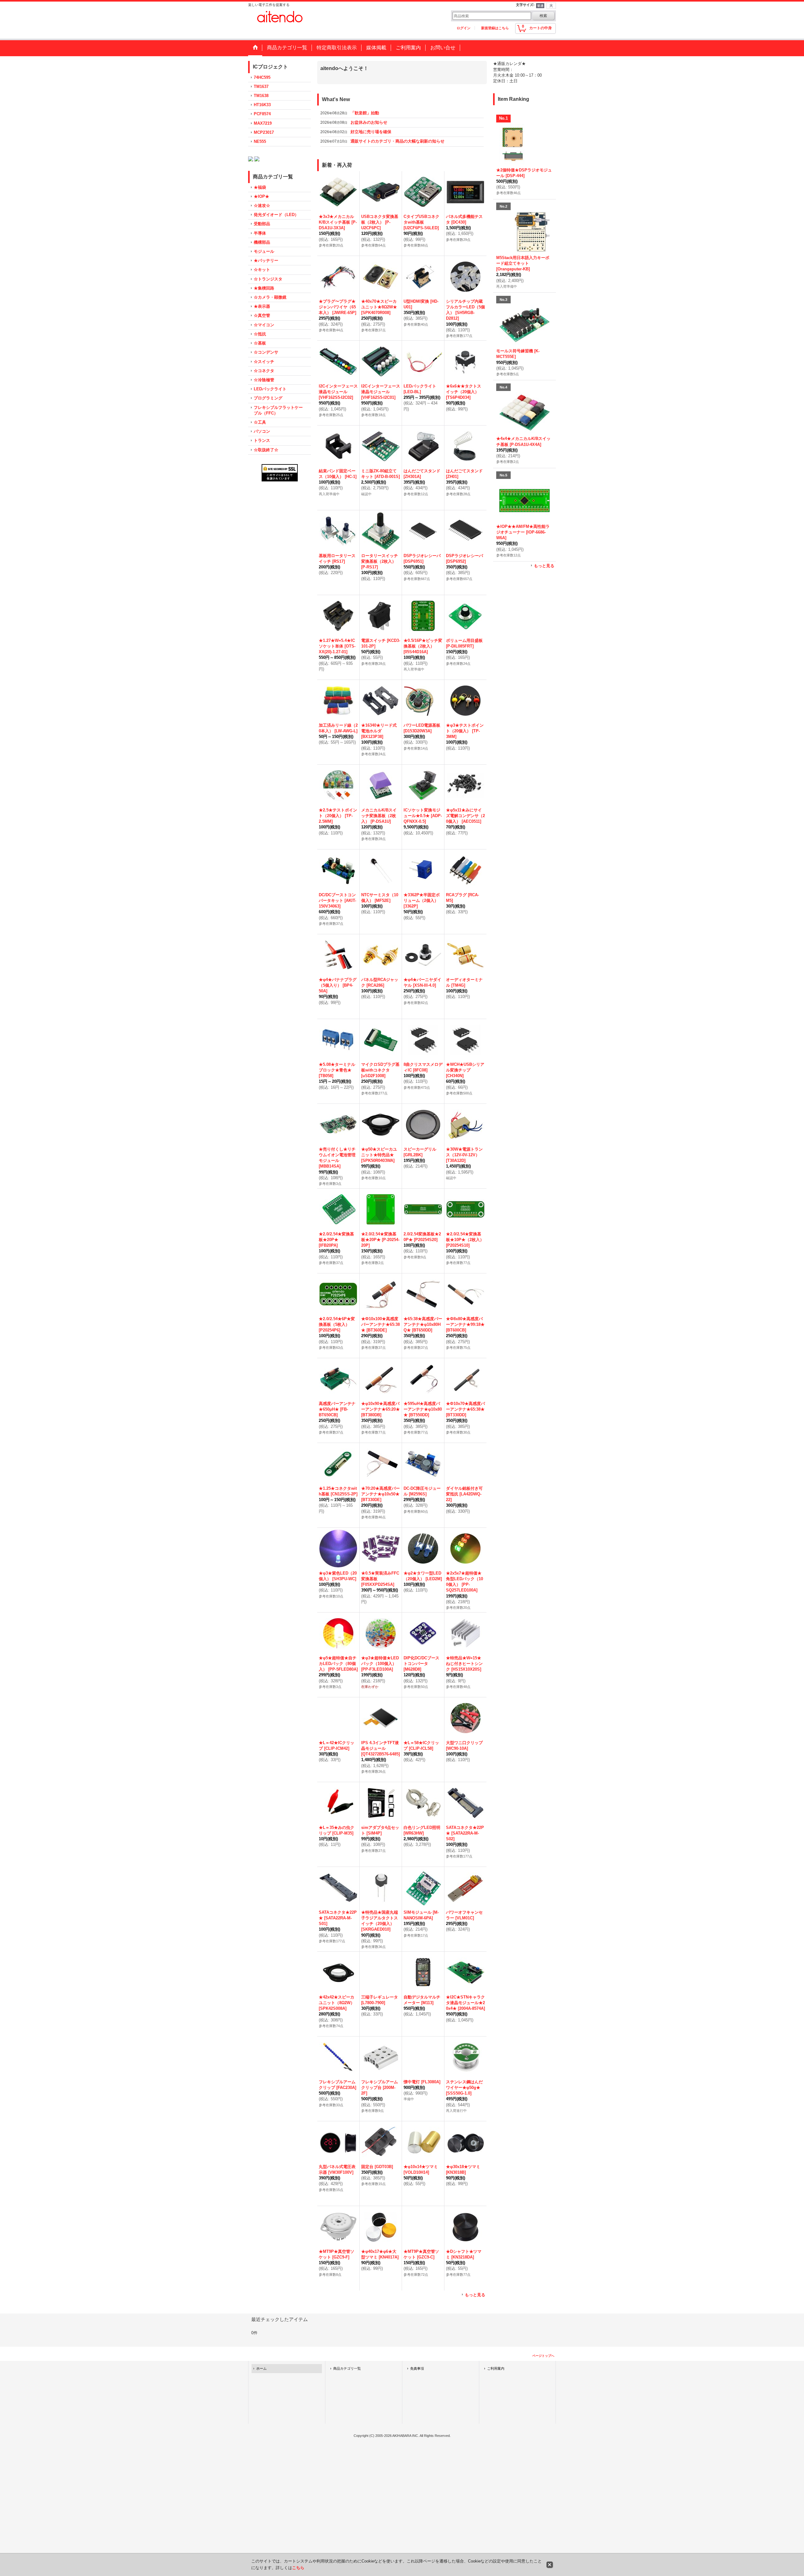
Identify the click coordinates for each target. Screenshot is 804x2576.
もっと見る (475, 2303)
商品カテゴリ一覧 (347, 2376)
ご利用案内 (496, 2376)
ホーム (261, 2376)
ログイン (464, 28)
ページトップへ (543, 2364)
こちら (298, 2568)
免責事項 (417, 2376)
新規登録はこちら (495, 28)
